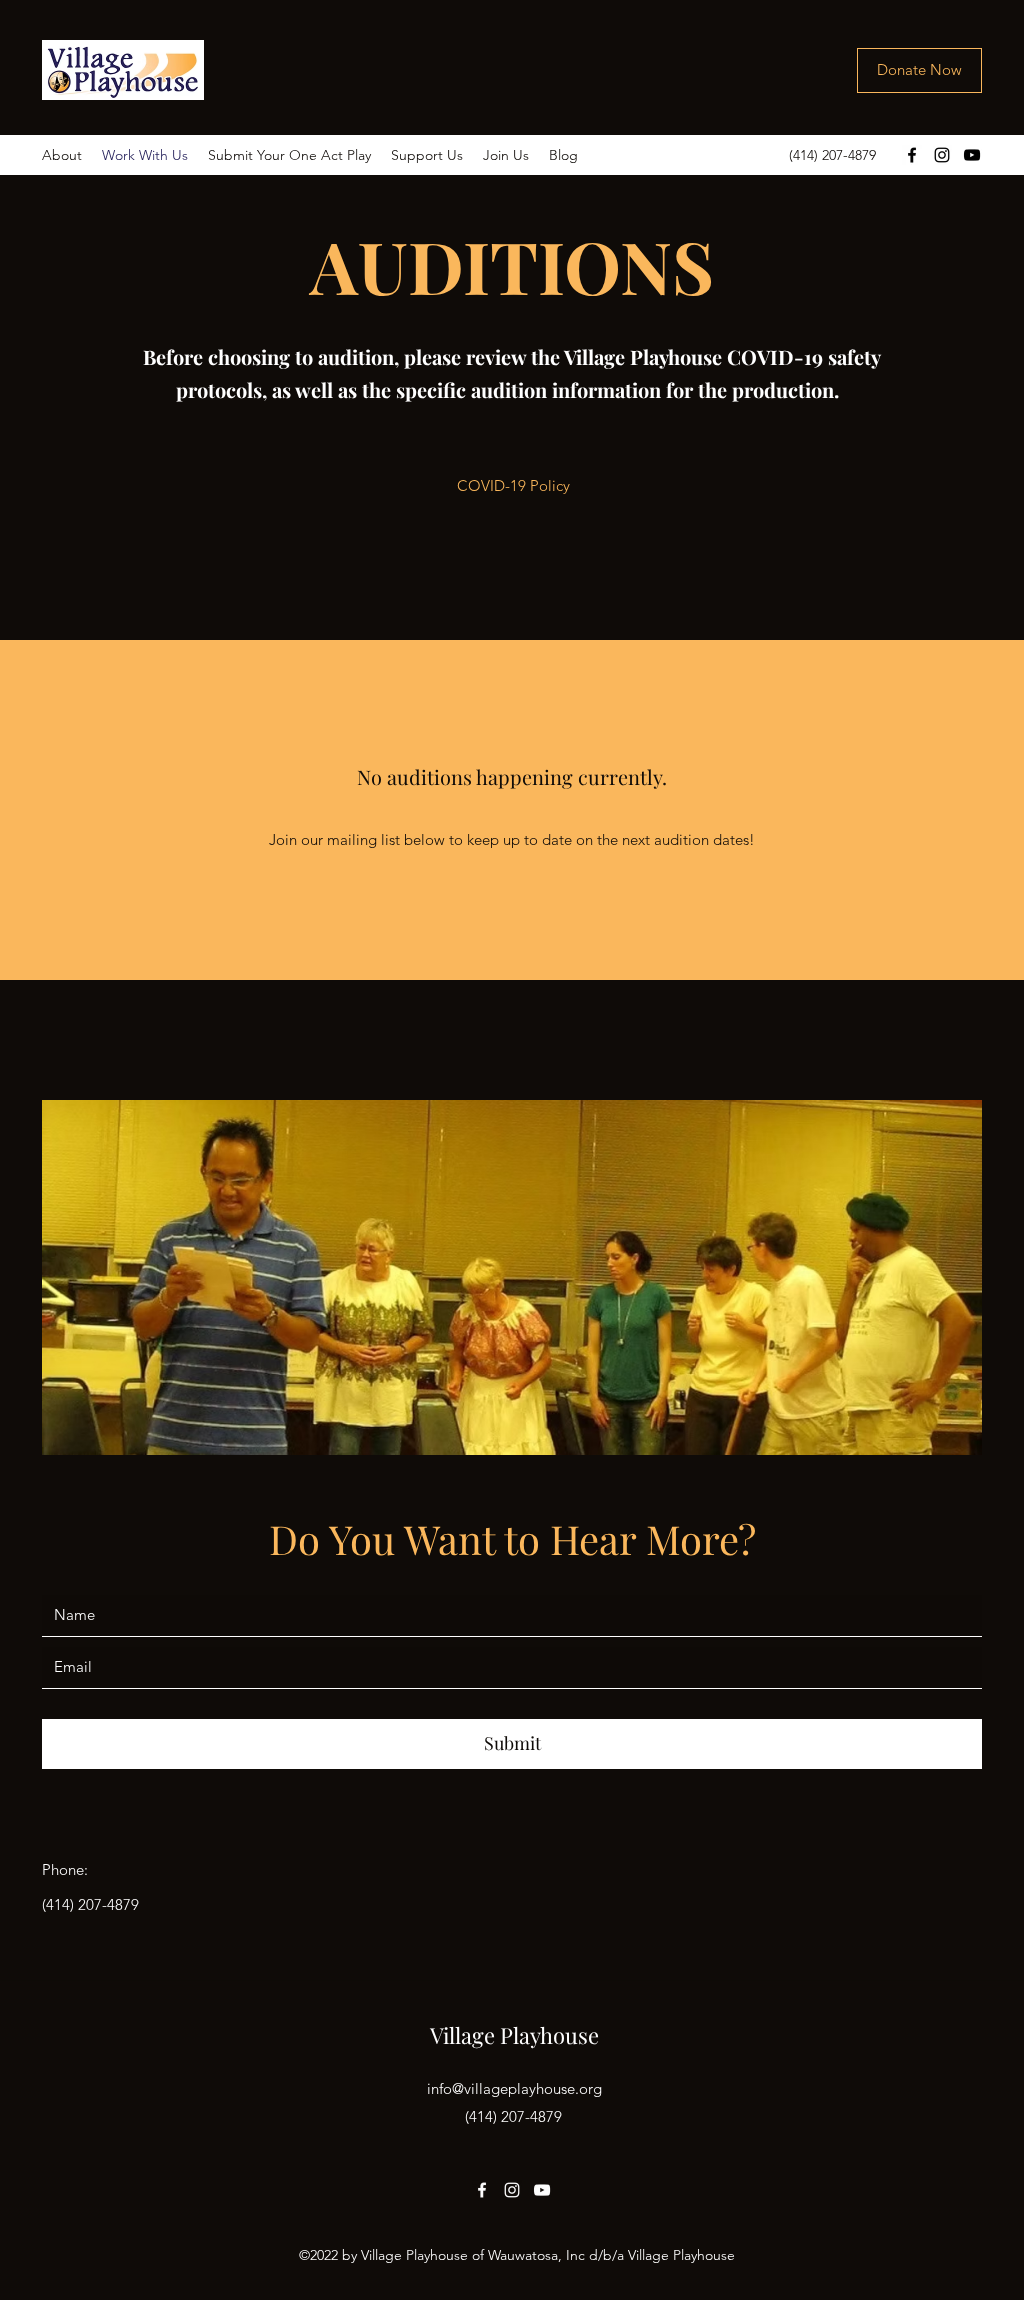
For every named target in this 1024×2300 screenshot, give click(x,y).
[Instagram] (942, 155)
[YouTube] (972, 155)
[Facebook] (912, 155)
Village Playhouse (514, 2035)
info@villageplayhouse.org (514, 2088)
